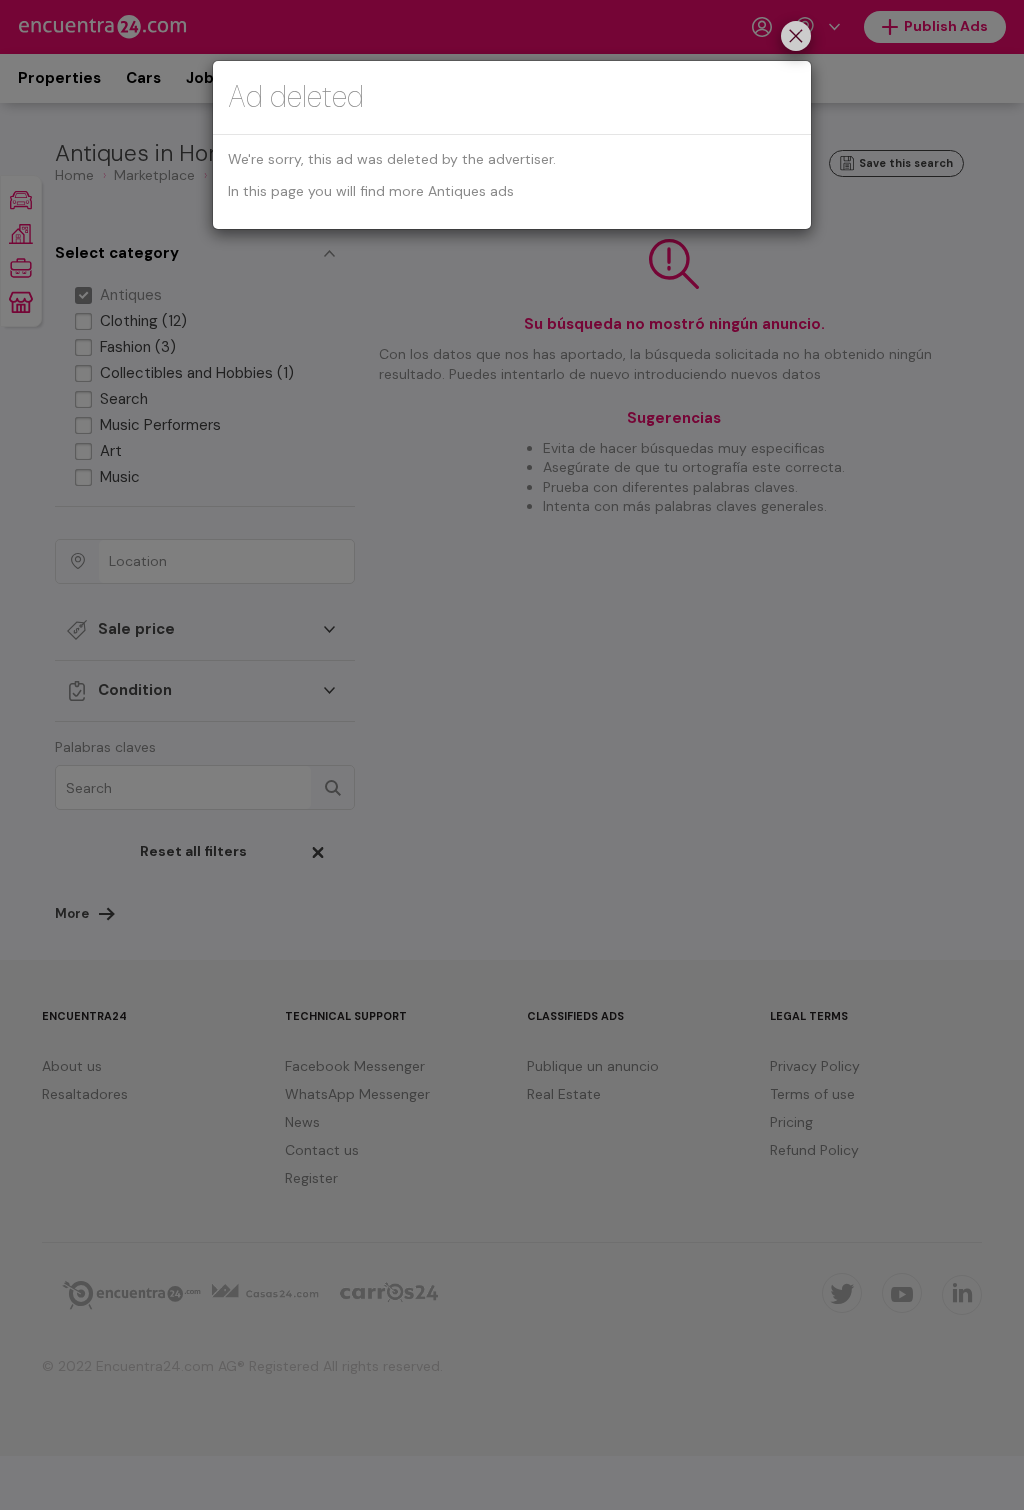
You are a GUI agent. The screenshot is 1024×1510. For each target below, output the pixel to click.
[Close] (796, 38)
